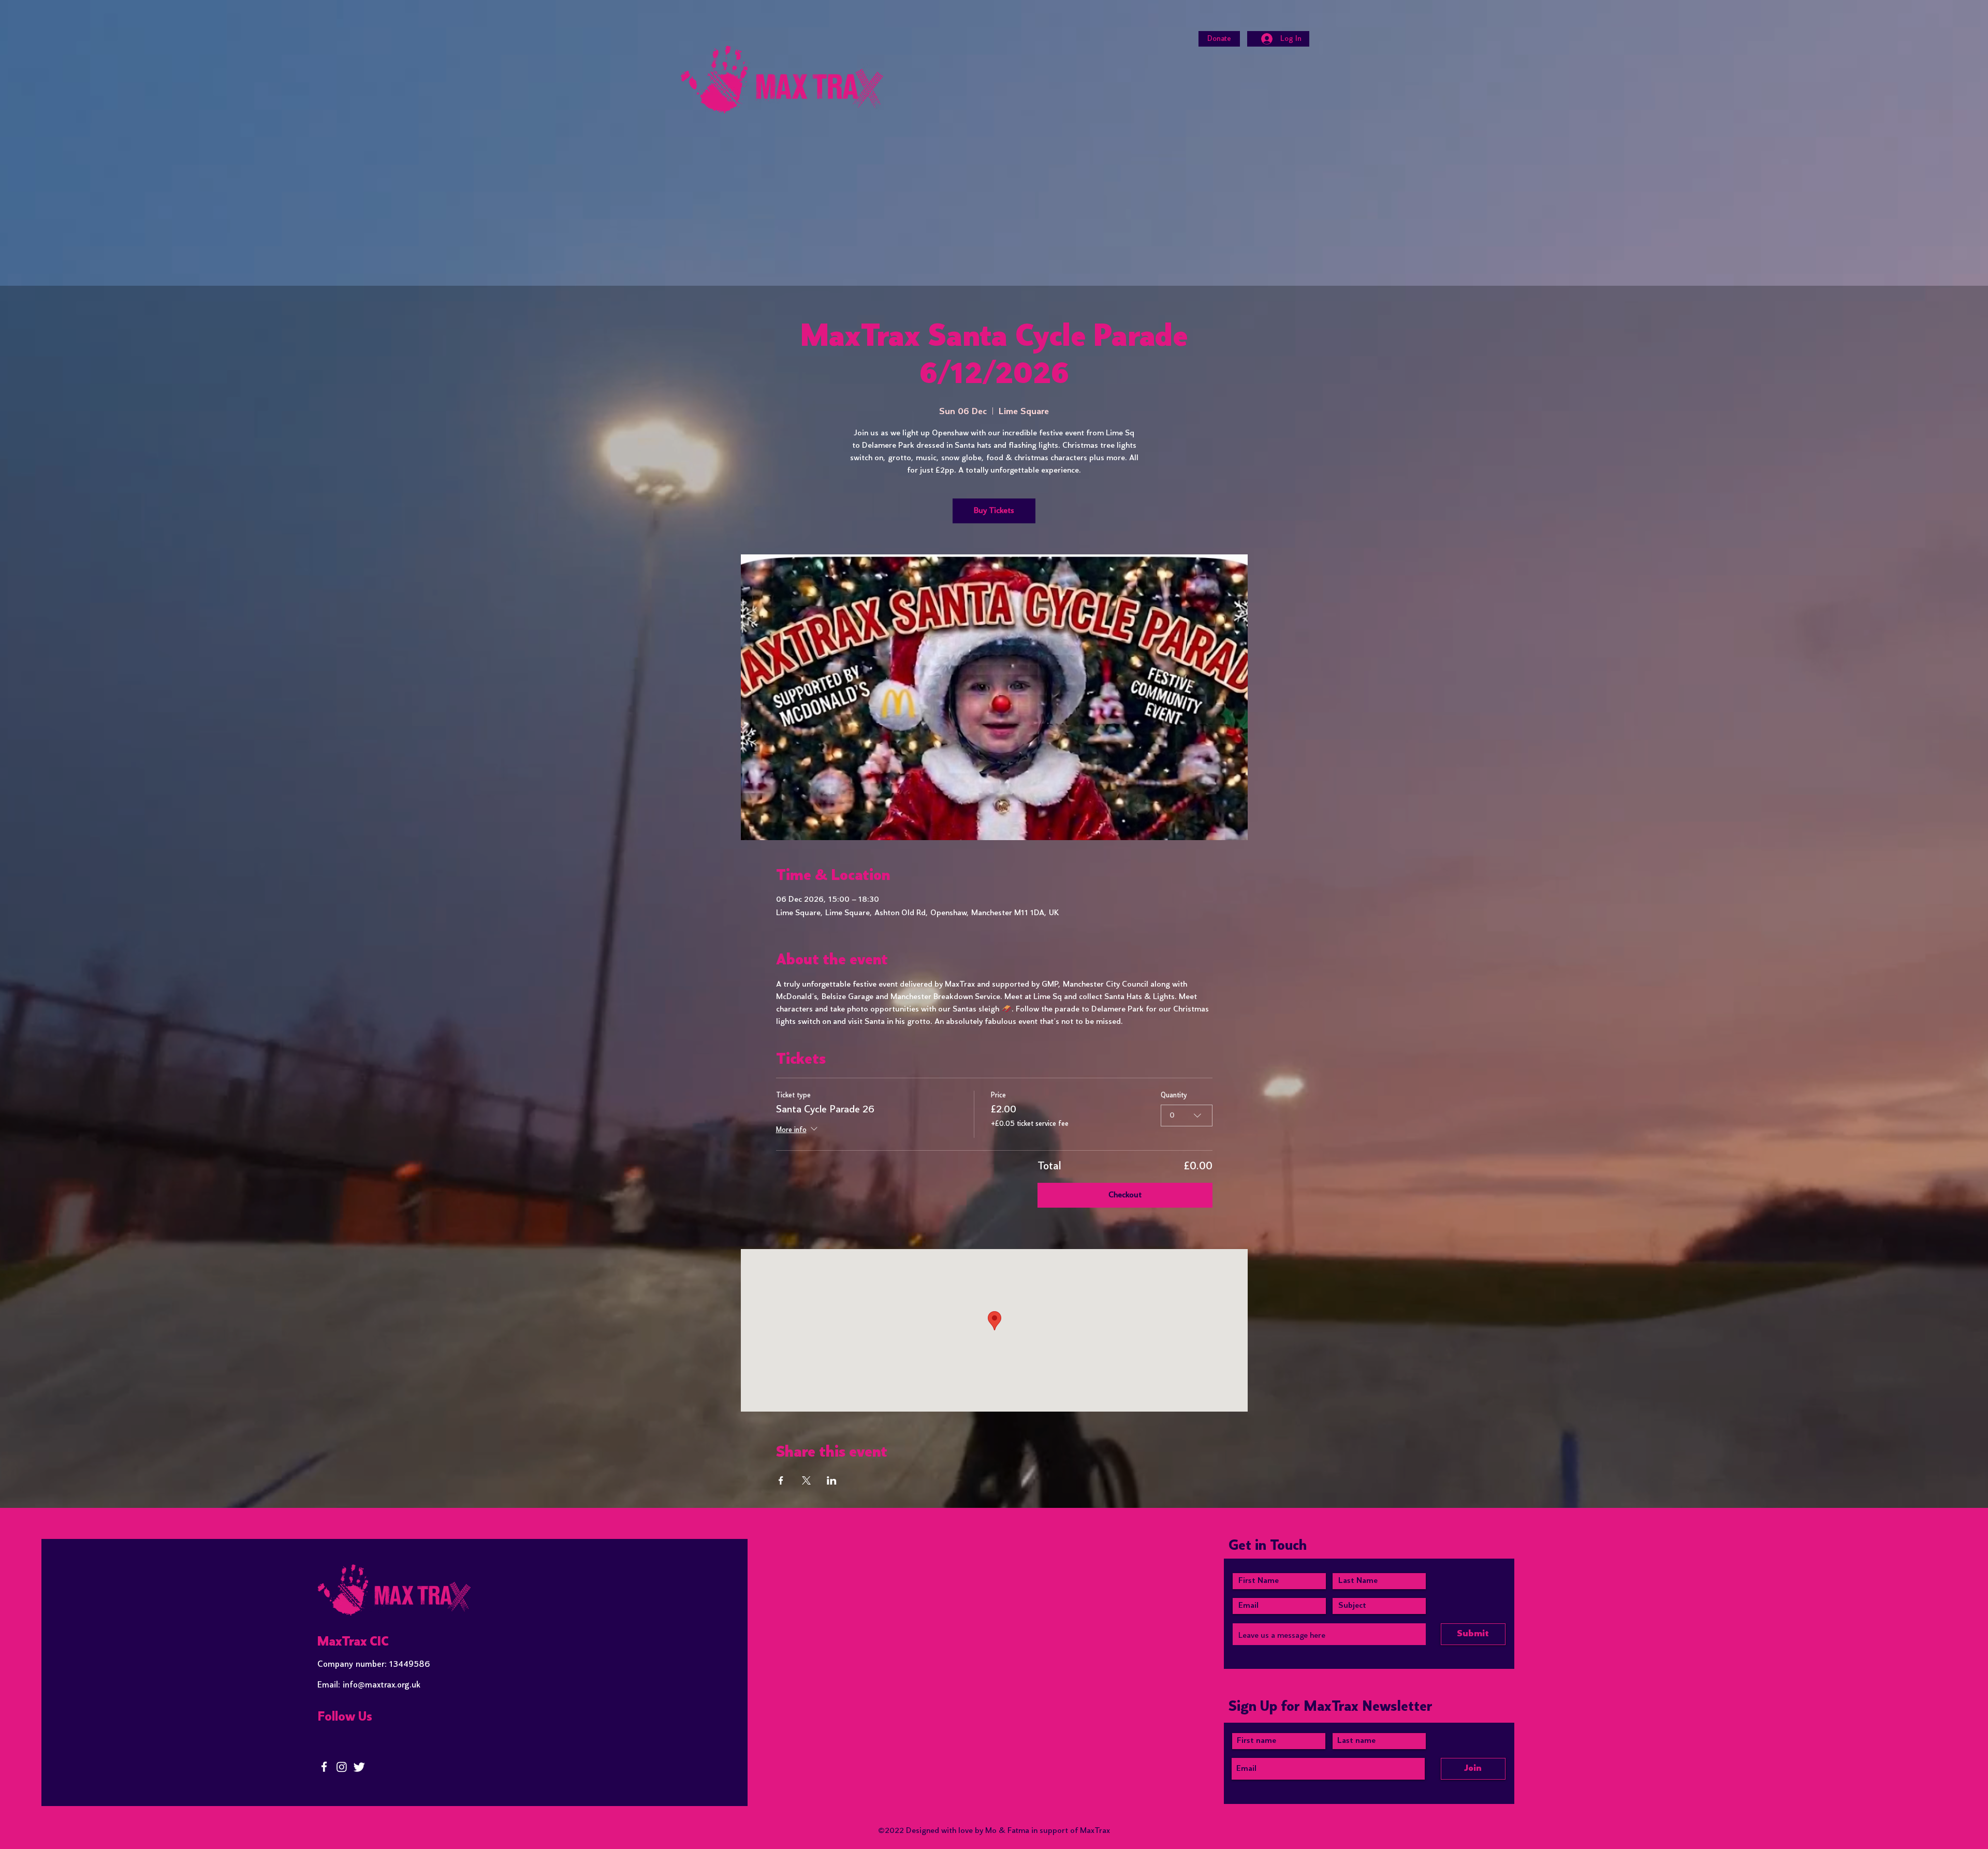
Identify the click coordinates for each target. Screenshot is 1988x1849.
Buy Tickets (994, 511)
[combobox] (1187, 1116)
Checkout (1125, 1195)
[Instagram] (342, 1767)
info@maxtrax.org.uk (382, 1685)
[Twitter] (359, 1767)
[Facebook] (324, 1767)
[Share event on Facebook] (781, 1480)
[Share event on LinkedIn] (832, 1480)
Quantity (1174, 1096)
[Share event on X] (806, 1480)
